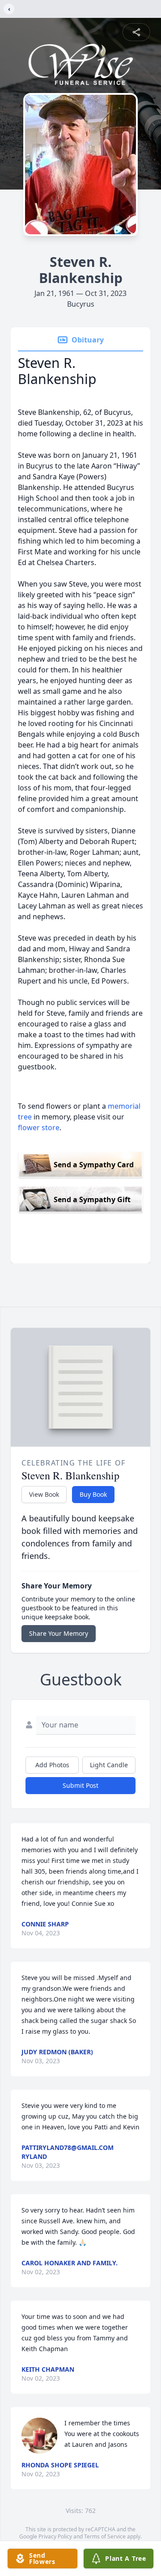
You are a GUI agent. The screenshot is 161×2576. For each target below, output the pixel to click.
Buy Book (93, 1494)
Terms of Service (105, 2536)
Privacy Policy (55, 2536)
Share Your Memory (59, 1633)
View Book (44, 1494)
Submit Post (80, 1785)
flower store (39, 1128)
